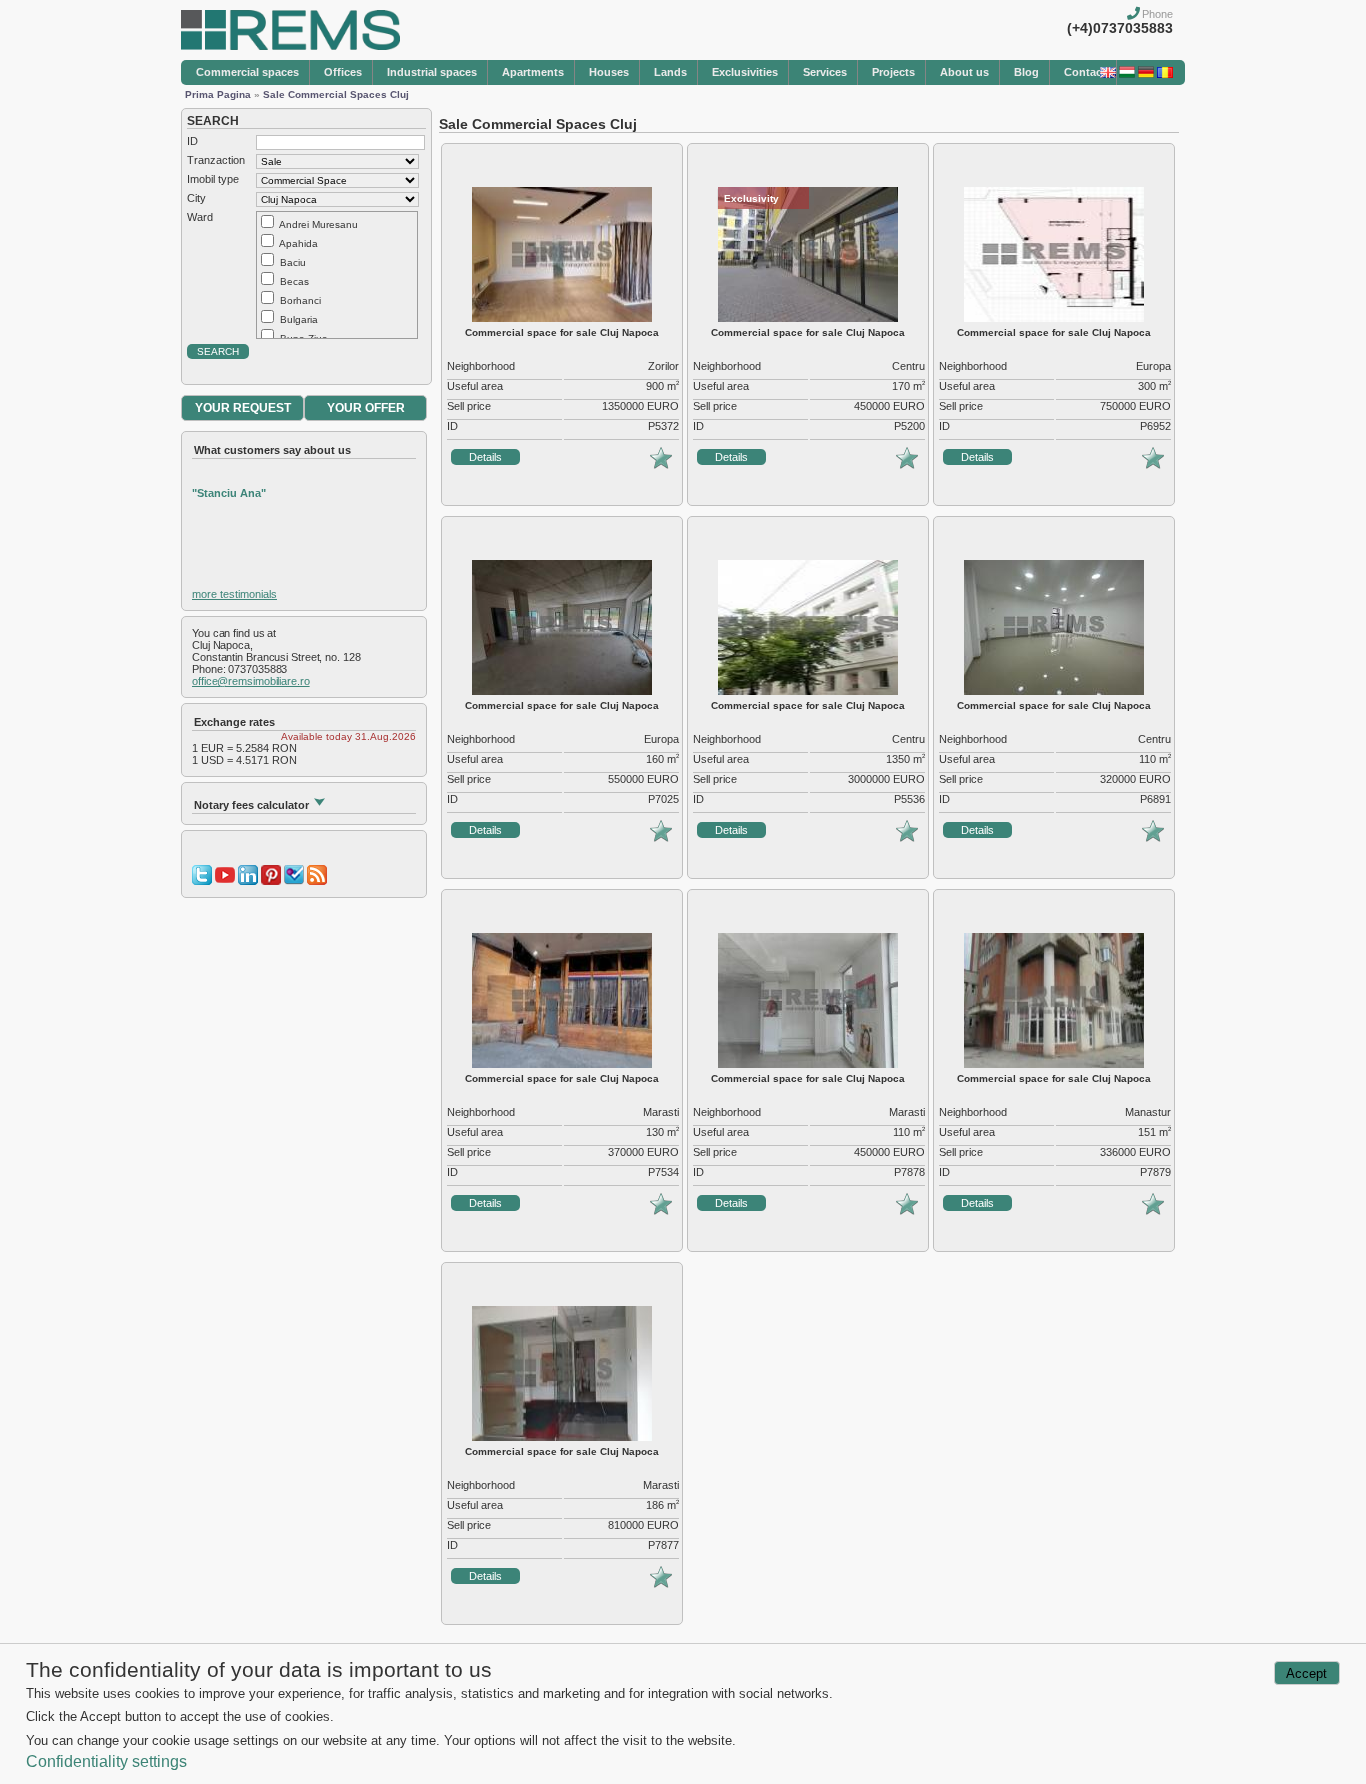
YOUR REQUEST (243, 408)
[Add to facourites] (661, 465)
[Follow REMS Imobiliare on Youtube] (225, 881)
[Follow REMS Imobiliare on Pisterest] (271, 881)
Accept (1306, 1673)
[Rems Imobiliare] (290, 46)
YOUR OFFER (366, 408)
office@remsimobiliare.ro (251, 681)
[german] (1146, 74)
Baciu (293, 262)
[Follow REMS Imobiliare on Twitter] (202, 881)
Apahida (298, 243)
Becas (294, 281)
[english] (1108, 74)
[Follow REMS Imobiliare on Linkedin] (248, 881)
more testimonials (234, 594)
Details (485, 457)
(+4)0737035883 (1120, 28)
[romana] (1165, 74)
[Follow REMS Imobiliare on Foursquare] (294, 881)
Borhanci (300, 300)
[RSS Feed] (317, 881)
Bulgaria (299, 319)
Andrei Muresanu (318, 224)
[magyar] (1127, 74)
